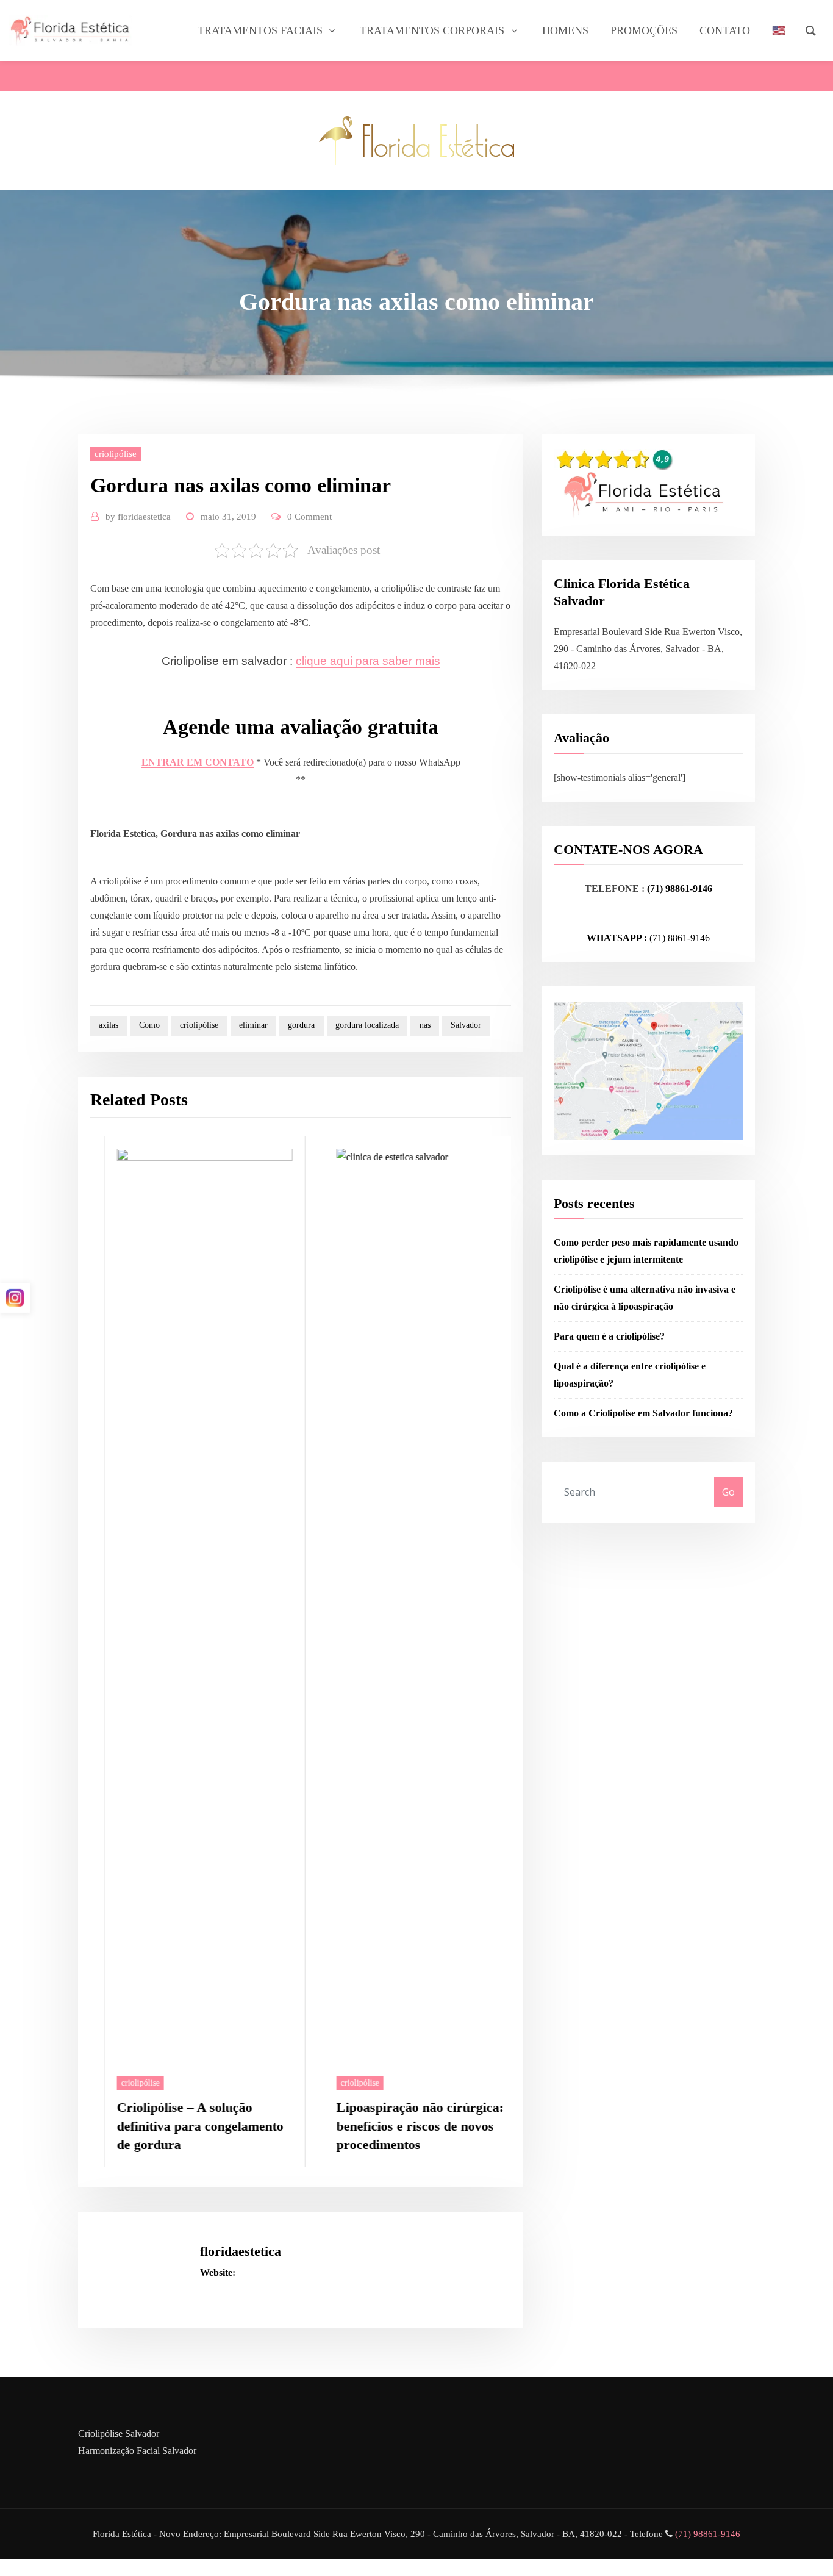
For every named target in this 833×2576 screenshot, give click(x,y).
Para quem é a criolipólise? (609, 1336)
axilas (109, 1025)
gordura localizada (367, 1025)
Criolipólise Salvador (119, 2432)
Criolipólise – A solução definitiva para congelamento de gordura (186, 2126)
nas (425, 1025)
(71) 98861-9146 (680, 888)
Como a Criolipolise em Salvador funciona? (643, 1413)
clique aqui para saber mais (368, 661)
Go (728, 1492)
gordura (301, 1025)
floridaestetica (138, 517)
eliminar (253, 1025)
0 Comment (309, 517)
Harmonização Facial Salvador (137, 2449)
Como (149, 1025)
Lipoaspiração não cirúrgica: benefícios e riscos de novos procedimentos (406, 2126)
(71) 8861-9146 (680, 938)
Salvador (466, 1025)
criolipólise (116, 454)
